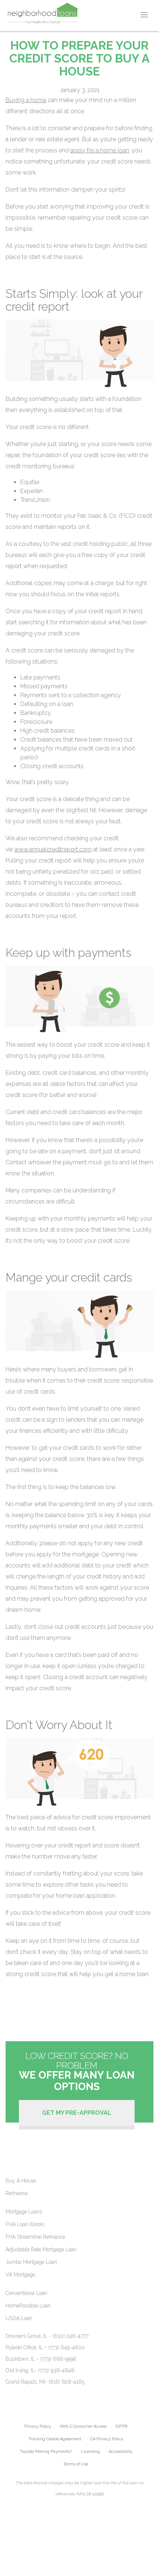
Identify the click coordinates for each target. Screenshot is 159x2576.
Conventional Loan (26, 2293)
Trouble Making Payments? (46, 2452)
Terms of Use (76, 2464)
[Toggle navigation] (144, 15)
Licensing (90, 2452)
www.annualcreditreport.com (53, 849)
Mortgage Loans (24, 2212)
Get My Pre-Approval (77, 2113)
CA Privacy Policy (107, 2439)
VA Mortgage (20, 2275)
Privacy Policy (38, 2426)
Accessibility (121, 2452)
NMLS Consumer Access (83, 2426)
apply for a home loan (100, 150)
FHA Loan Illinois (25, 2224)
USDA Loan (19, 2318)
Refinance (17, 2193)
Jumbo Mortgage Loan (31, 2262)
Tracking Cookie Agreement (55, 2439)
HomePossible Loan (28, 2306)
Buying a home (26, 100)
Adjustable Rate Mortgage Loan (41, 2249)
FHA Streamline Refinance (35, 2237)
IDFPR (121, 2426)
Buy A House (21, 2181)
